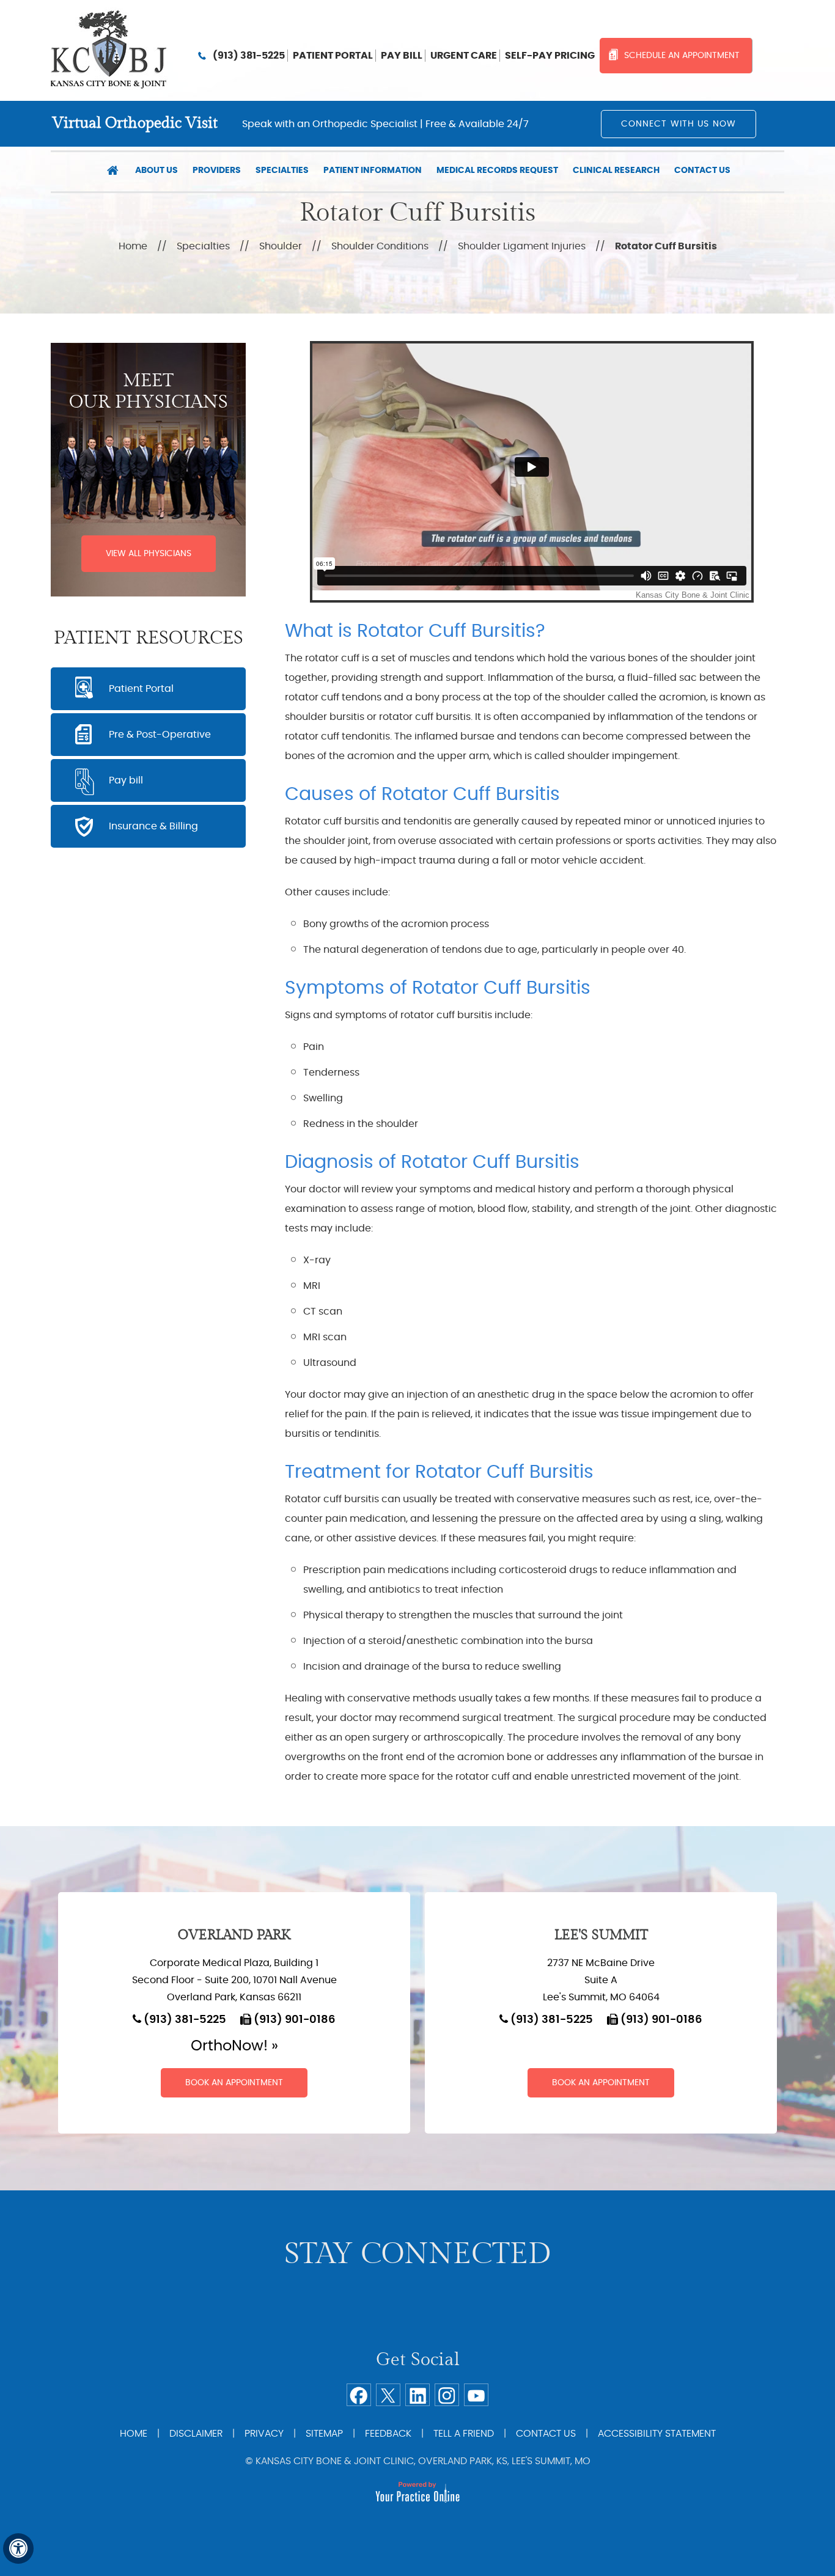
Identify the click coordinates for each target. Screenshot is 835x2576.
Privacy (264, 2434)
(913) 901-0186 (295, 2020)
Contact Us (702, 171)
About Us (156, 171)
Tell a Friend (464, 2434)
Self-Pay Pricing (550, 56)
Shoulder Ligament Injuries (522, 246)
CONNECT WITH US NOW (679, 124)
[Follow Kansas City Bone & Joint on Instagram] (447, 2395)
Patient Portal (333, 56)
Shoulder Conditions (380, 246)
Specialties (282, 171)
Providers (217, 171)
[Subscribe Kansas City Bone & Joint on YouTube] (476, 2395)
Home (112, 172)
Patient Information (373, 171)
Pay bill (402, 56)
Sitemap (324, 2434)
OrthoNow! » (234, 2046)
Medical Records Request (497, 171)
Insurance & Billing (153, 826)
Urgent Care (464, 56)
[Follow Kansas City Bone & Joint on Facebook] (359, 2395)
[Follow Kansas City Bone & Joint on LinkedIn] (417, 2395)
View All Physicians (149, 554)
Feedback (388, 2434)
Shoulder (281, 246)
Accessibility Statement (657, 2434)
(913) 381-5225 (249, 56)
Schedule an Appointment (682, 56)
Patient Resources (149, 638)
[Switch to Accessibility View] (18, 2548)
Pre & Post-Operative (160, 735)
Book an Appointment (234, 2083)
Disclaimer (196, 2434)
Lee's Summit (601, 1935)
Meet (149, 391)
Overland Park (234, 1935)
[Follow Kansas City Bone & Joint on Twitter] (388, 2395)
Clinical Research (616, 171)
